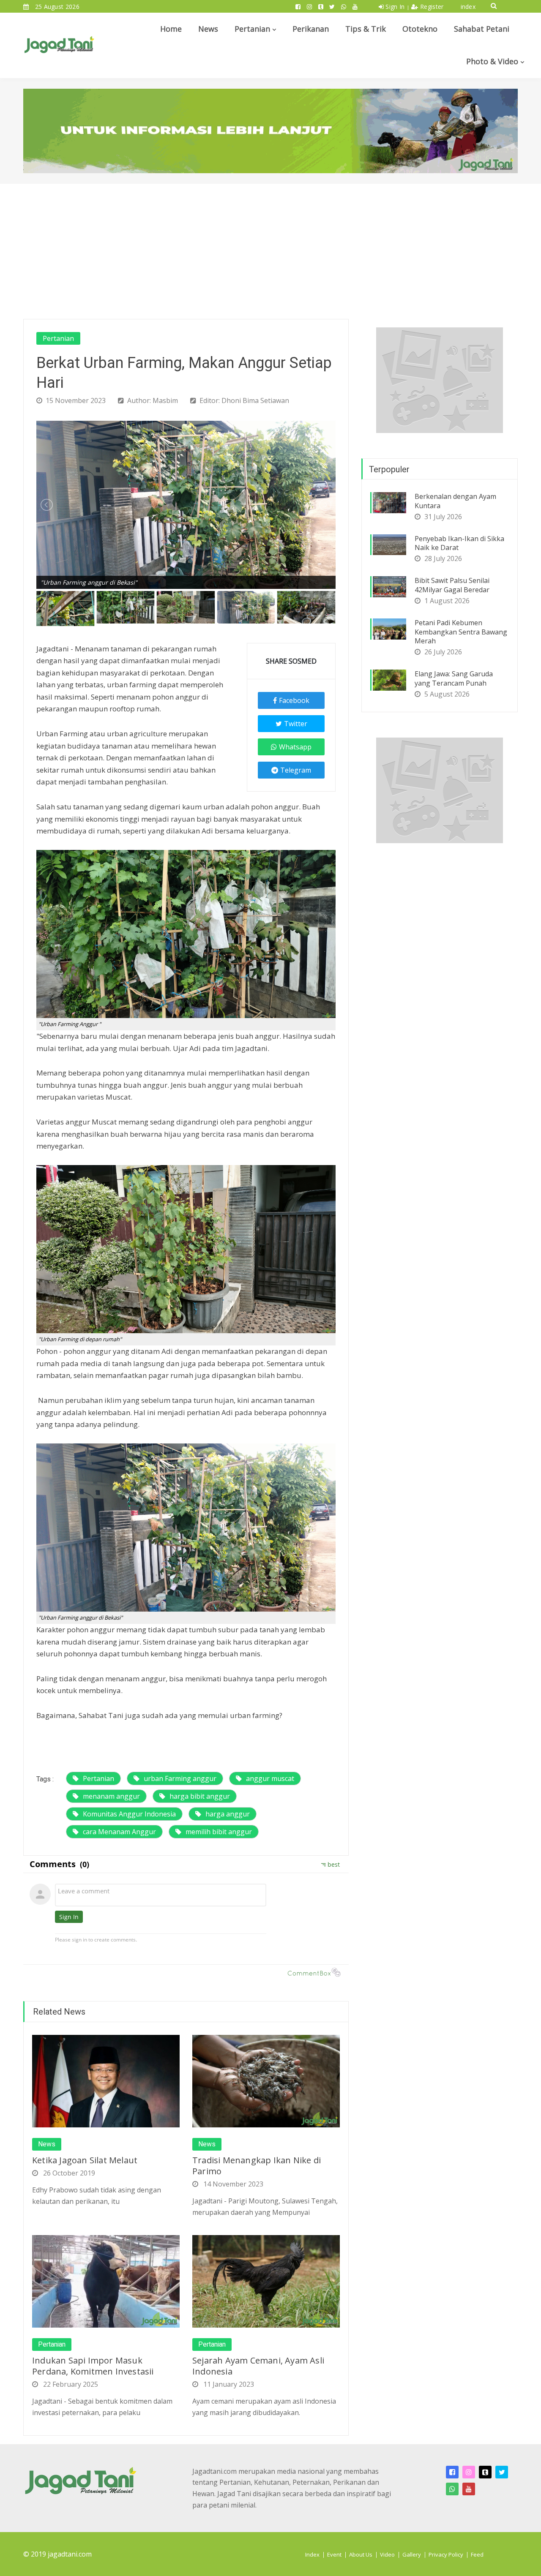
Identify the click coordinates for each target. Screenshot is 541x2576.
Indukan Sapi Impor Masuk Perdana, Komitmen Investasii (93, 2366)
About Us (361, 2554)
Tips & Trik (366, 29)
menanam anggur (111, 1796)
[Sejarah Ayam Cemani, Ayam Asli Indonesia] (266, 2281)
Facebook (294, 700)
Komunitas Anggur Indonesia (129, 1814)
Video (387, 2554)
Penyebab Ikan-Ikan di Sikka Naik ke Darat (459, 543)
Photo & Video (492, 61)
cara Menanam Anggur (119, 1832)
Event (334, 2554)
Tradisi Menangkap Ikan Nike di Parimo (257, 2166)
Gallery (412, 2554)
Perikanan (311, 29)
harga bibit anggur (200, 1796)
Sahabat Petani (482, 29)
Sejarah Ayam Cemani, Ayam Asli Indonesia (258, 2366)
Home (171, 29)
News (208, 29)
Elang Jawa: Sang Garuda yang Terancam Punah (454, 678)
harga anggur (228, 1814)
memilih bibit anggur (219, 1832)
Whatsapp (295, 747)
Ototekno (420, 29)
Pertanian (252, 29)
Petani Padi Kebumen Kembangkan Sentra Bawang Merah (461, 632)
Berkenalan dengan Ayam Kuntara (455, 501)
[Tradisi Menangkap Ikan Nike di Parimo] (266, 2080)
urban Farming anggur (180, 1778)
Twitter (296, 724)
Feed (477, 2554)
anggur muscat (270, 1778)
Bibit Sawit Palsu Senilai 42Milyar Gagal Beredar (452, 585)
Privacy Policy (446, 2554)
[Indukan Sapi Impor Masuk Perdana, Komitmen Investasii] (106, 2281)
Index (312, 2554)
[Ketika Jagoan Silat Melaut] (106, 2080)
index (468, 7)
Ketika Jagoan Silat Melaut (85, 2160)
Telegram (296, 770)
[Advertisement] (270, 247)
